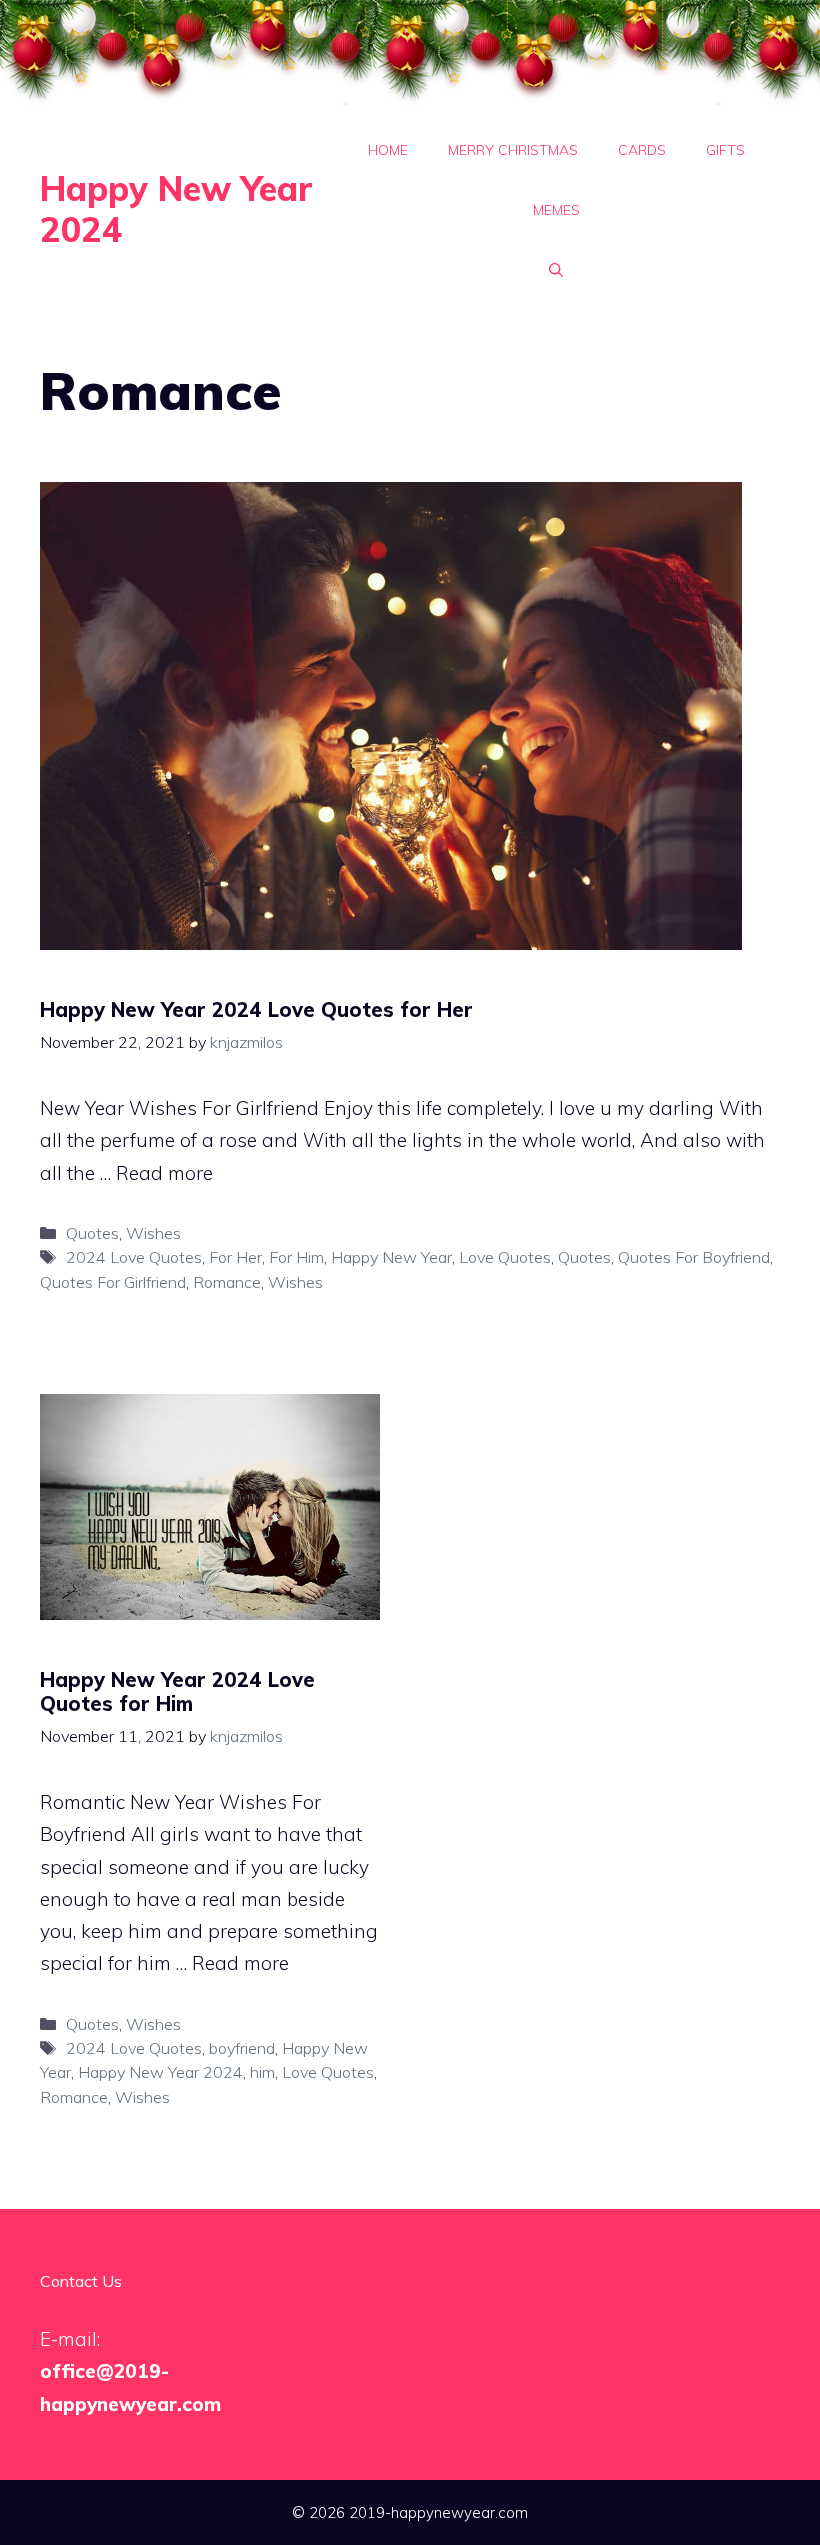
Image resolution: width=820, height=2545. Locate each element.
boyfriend (242, 2048)
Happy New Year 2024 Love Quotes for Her (256, 1009)
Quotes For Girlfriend (113, 1282)
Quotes (92, 1233)
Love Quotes (505, 1257)
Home (388, 150)
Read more (164, 1173)
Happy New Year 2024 (176, 209)
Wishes (153, 1233)
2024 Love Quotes (134, 1257)
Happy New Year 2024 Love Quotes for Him (177, 1691)
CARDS (642, 150)
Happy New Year (391, 1257)
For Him (296, 1257)
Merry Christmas (513, 150)
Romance (227, 1282)
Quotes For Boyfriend (694, 1257)
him (262, 2072)
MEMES (556, 210)
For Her (235, 1257)
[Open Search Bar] (556, 270)
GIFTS (725, 150)
